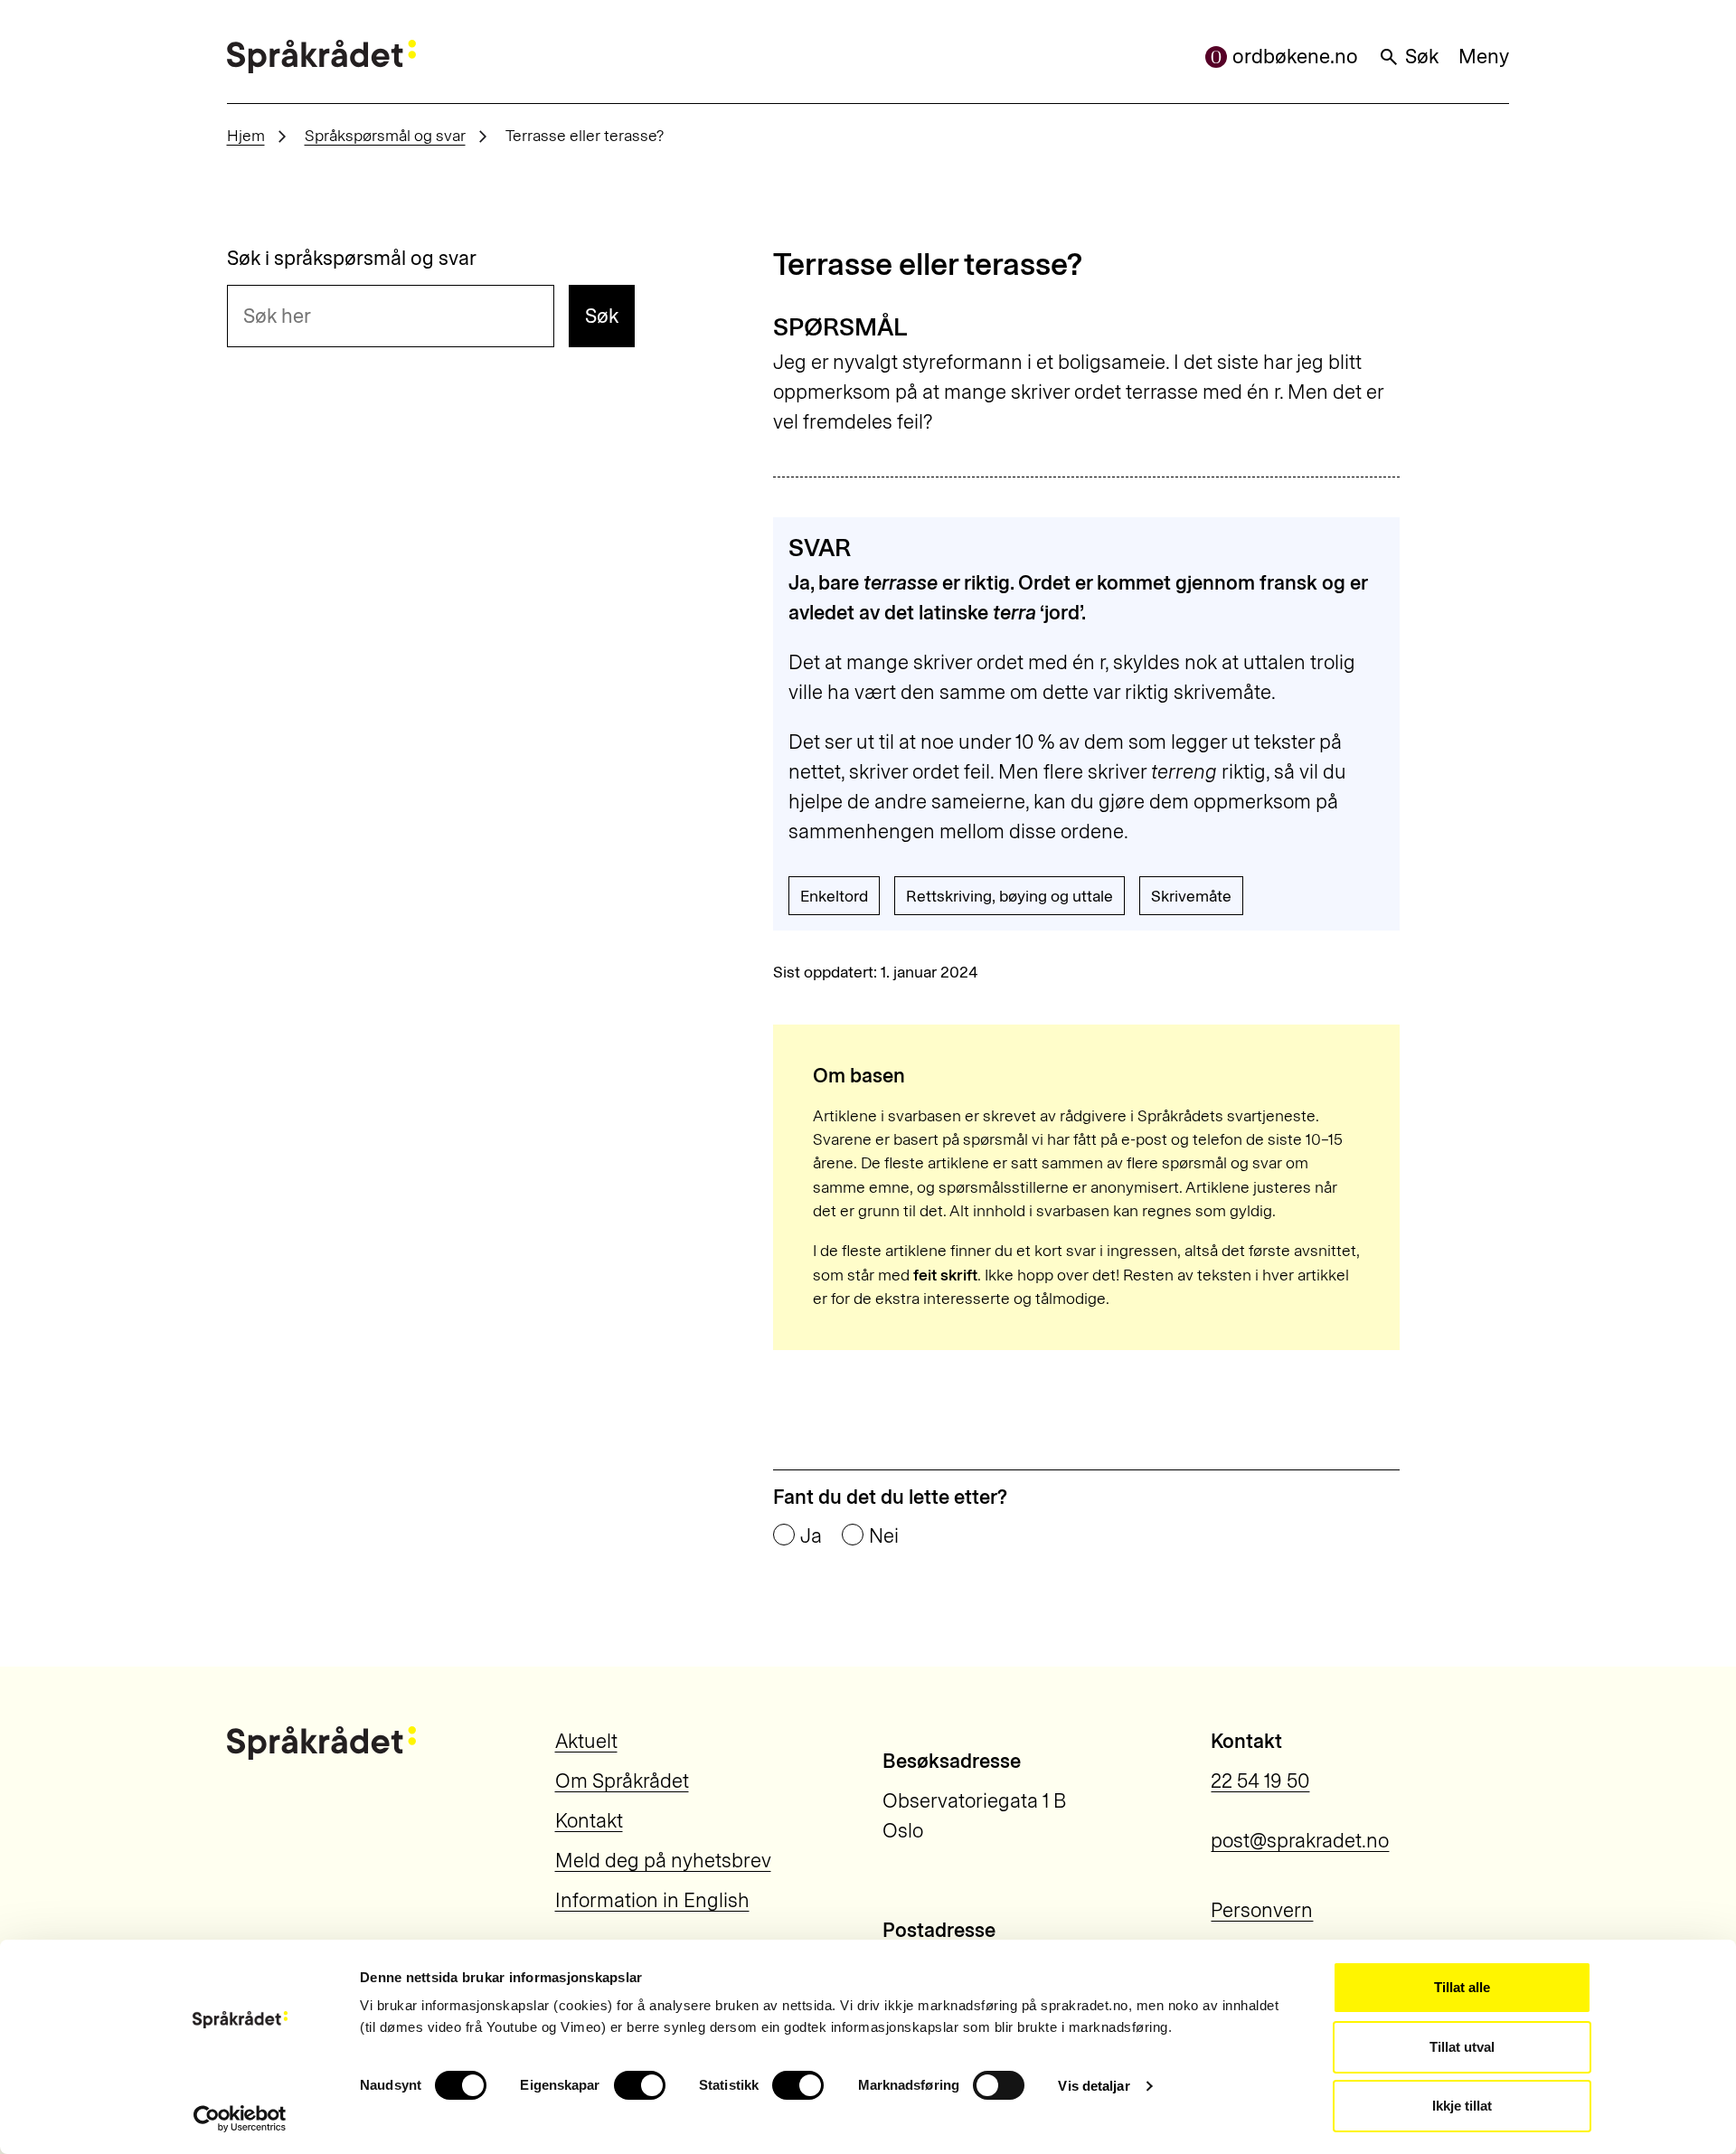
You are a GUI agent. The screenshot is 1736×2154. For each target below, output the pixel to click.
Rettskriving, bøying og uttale (1010, 896)
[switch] (640, 2085)
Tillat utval (1462, 2047)
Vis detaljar (1094, 2086)
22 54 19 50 (1260, 1781)
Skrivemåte (1191, 896)
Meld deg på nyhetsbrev (663, 1861)
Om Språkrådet (622, 1781)
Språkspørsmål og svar (385, 135)
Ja (811, 1536)
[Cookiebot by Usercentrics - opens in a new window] (240, 2119)
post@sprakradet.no (1300, 1841)
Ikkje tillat (1462, 2106)
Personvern (1262, 1910)
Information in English (652, 1900)
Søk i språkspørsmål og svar (352, 259)
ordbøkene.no (1295, 57)
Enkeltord (834, 896)
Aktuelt (586, 1741)
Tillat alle (1462, 1987)
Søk (1422, 57)
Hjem (246, 135)
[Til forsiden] (321, 57)
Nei (884, 1536)
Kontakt (589, 1821)
